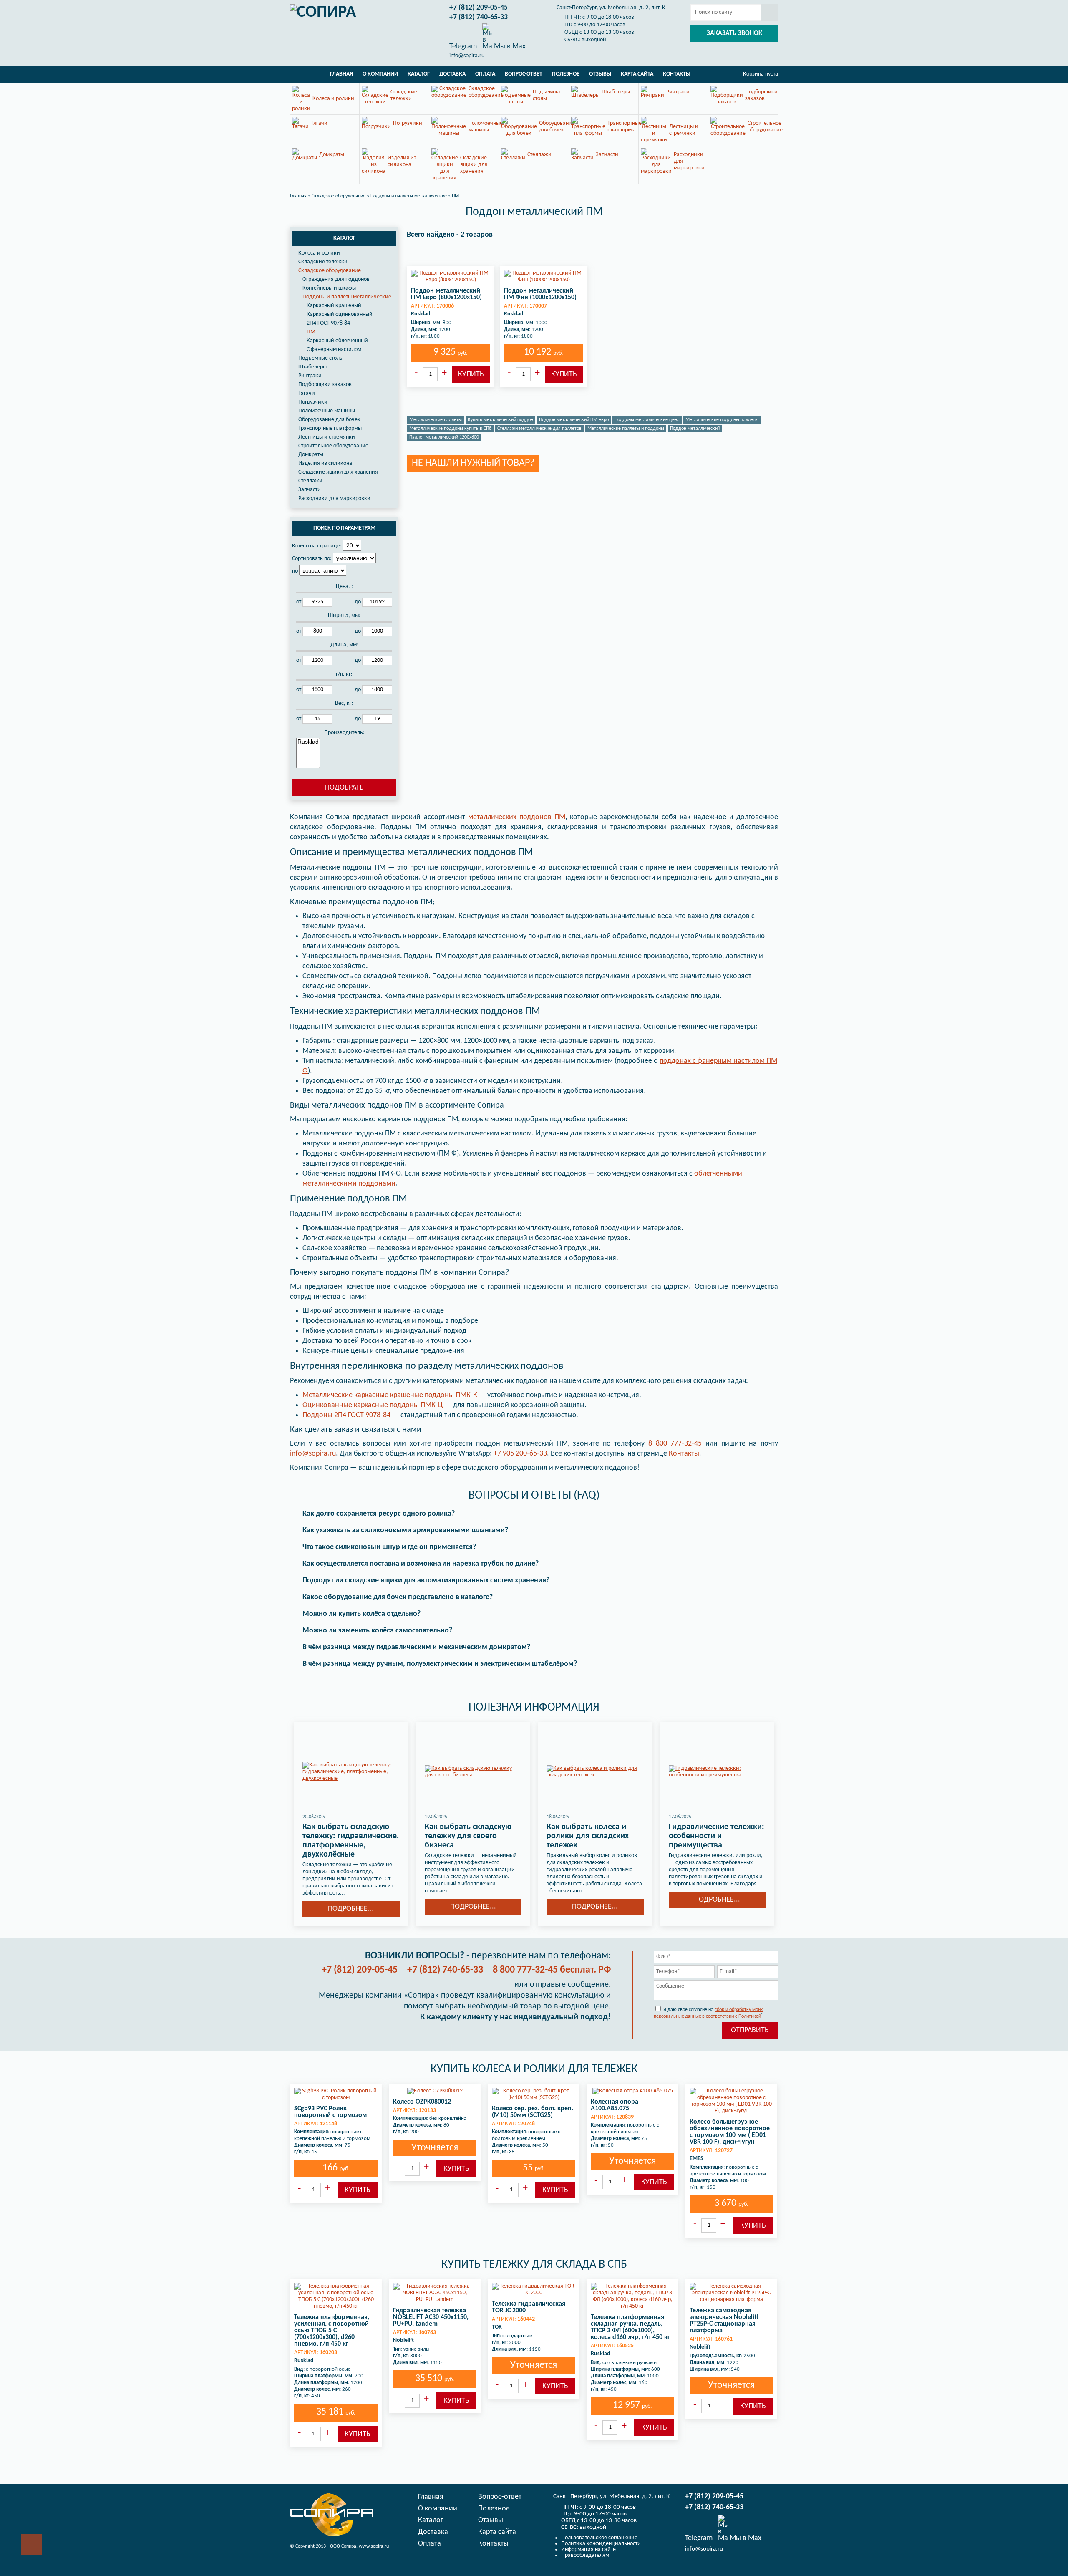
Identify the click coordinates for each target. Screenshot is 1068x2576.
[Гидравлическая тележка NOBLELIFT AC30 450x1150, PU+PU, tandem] (435, 2293)
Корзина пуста (761, 74)
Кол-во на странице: (317, 546)
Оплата (485, 74)
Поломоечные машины (327, 411)
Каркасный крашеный (334, 306)
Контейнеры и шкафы (329, 288)
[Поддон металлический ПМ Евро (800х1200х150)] (451, 277)
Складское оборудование (330, 271)
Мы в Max (509, 46)
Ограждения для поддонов (336, 279)
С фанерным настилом (334, 349)
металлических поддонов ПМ (517, 817)
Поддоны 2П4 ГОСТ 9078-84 (346, 1415)
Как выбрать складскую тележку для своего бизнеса (468, 1836)
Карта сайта (637, 74)
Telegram (463, 46)
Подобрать (344, 788)
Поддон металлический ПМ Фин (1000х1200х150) (540, 294)
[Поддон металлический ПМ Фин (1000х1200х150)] (544, 277)
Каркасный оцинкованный (340, 314)
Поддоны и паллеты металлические (347, 297)
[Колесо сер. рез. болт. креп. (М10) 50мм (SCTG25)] (534, 2094)
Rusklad (421, 314)
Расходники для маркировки (334, 498)
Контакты (677, 74)
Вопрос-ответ (524, 74)
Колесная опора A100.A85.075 (615, 2105)
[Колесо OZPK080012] (435, 2091)
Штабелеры (312, 367)
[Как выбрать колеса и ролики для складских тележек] (595, 1772)
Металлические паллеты (436, 420)
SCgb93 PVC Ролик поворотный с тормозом (330, 2112)
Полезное (566, 74)
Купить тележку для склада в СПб (534, 2265)
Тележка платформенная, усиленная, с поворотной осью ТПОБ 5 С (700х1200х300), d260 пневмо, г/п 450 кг (332, 2331)
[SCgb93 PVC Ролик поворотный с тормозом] (336, 2094)
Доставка (452, 74)
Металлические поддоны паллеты (722, 420)
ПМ (311, 332)
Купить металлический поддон (500, 420)
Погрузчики (313, 402)
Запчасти (310, 490)
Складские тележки (323, 262)
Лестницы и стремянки (327, 437)
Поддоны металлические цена (647, 420)
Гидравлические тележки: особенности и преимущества (717, 1836)
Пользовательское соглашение (599, 2538)
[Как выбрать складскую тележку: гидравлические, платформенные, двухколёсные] (351, 1772)
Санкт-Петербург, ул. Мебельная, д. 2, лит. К (611, 8)
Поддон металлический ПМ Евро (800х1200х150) (446, 294)
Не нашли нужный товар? (473, 463)
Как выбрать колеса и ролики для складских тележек (588, 1836)
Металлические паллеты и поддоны (626, 429)
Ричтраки (310, 376)
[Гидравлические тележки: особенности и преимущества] (717, 1772)
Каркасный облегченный (337, 341)
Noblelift (403, 2340)
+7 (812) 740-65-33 (479, 17)
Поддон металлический (695, 429)
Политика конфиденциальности (601, 2544)
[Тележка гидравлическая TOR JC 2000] (534, 2290)
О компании (380, 74)
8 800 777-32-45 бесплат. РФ (552, 1970)
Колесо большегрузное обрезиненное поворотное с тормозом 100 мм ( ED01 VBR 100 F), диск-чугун (730, 2132)
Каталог (419, 74)
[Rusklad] (308, 742)
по (295, 571)
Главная (341, 74)
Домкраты (311, 455)
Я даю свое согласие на (708, 2013)
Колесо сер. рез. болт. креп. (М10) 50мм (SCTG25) (533, 2112)
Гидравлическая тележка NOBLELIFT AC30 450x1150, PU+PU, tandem (431, 2317)
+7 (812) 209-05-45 (479, 8)
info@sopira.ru (467, 56)
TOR (497, 2327)
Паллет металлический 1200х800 (444, 437)
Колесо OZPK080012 (422, 2102)
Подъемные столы (321, 358)
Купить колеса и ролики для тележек (534, 2069)
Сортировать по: (312, 559)
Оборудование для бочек (329, 420)
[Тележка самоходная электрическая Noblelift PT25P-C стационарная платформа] (731, 2293)
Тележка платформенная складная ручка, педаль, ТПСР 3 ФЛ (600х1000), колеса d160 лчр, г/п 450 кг (630, 2327)
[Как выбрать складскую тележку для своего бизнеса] (473, 1772)
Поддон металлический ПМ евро (574, 420)
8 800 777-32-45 (675, 1444)
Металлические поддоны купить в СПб (450, 429)
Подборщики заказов (325, 385)
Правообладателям (585, 2555)
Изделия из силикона (325, 463)
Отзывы (600, 74)
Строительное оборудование (333, 446)
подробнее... (351, 1909)
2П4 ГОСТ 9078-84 (328, 323)
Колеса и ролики (319, 253)
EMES (696, 2158)
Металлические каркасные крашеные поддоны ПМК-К (390, 1395)
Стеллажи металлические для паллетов (539, 429)
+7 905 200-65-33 (520, 1454)
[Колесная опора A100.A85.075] (632, 2091)
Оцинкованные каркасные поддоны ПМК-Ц (373, 1405)
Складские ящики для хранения (338, 472)
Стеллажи (310, 481)
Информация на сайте (588, 2550)
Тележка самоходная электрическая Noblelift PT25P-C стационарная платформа (724, 2321)
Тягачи (307, 393)
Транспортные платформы (330, 428)
